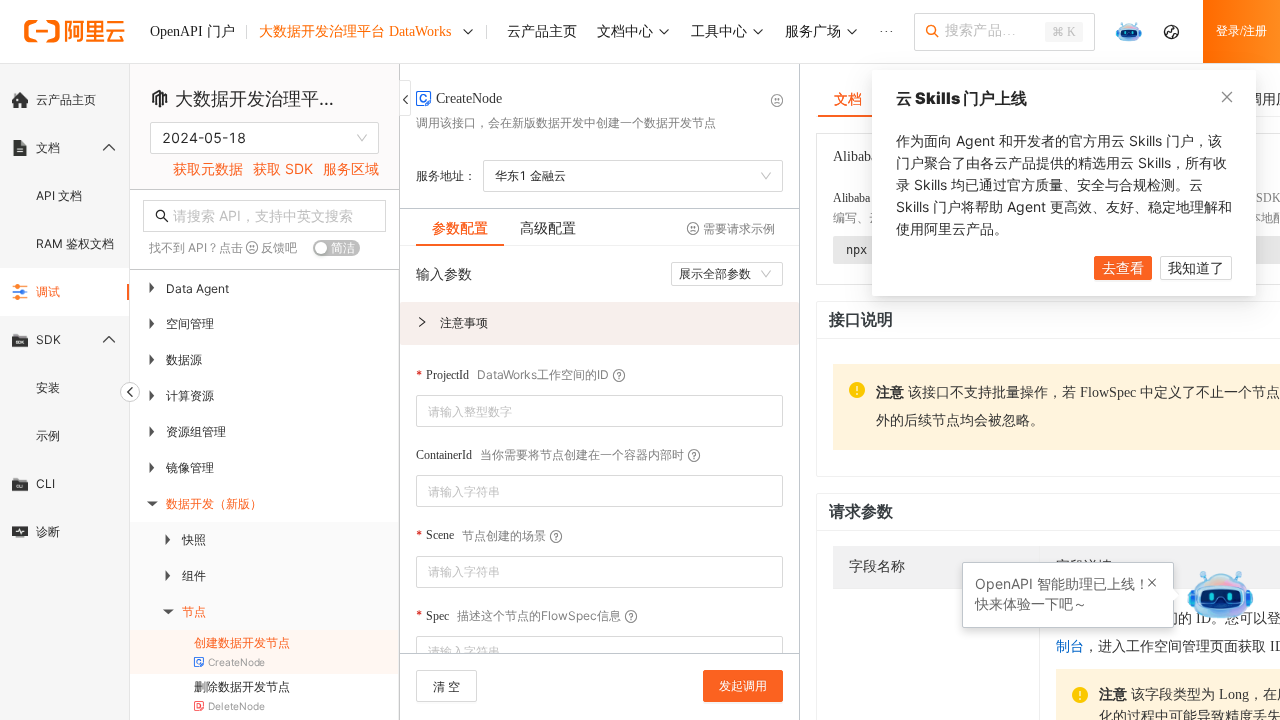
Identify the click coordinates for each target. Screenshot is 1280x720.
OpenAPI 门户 (192, 31)
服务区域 (351, 168)
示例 (48, 435)
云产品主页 (66, 99)
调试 (48, 291)
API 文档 (59, 195)
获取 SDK (283, 168)
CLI (45, 483)
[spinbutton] (599, 411)
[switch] (336, 248)
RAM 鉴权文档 (75, 243)
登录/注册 (1241, 31)
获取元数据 (208, 168)
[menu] (64, 316)
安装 (48, 387)
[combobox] (585, 491)
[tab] (460, 228)
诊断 (48, 531)
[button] (599, 323)
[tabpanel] (599, 459)
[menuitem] (64, 100)
